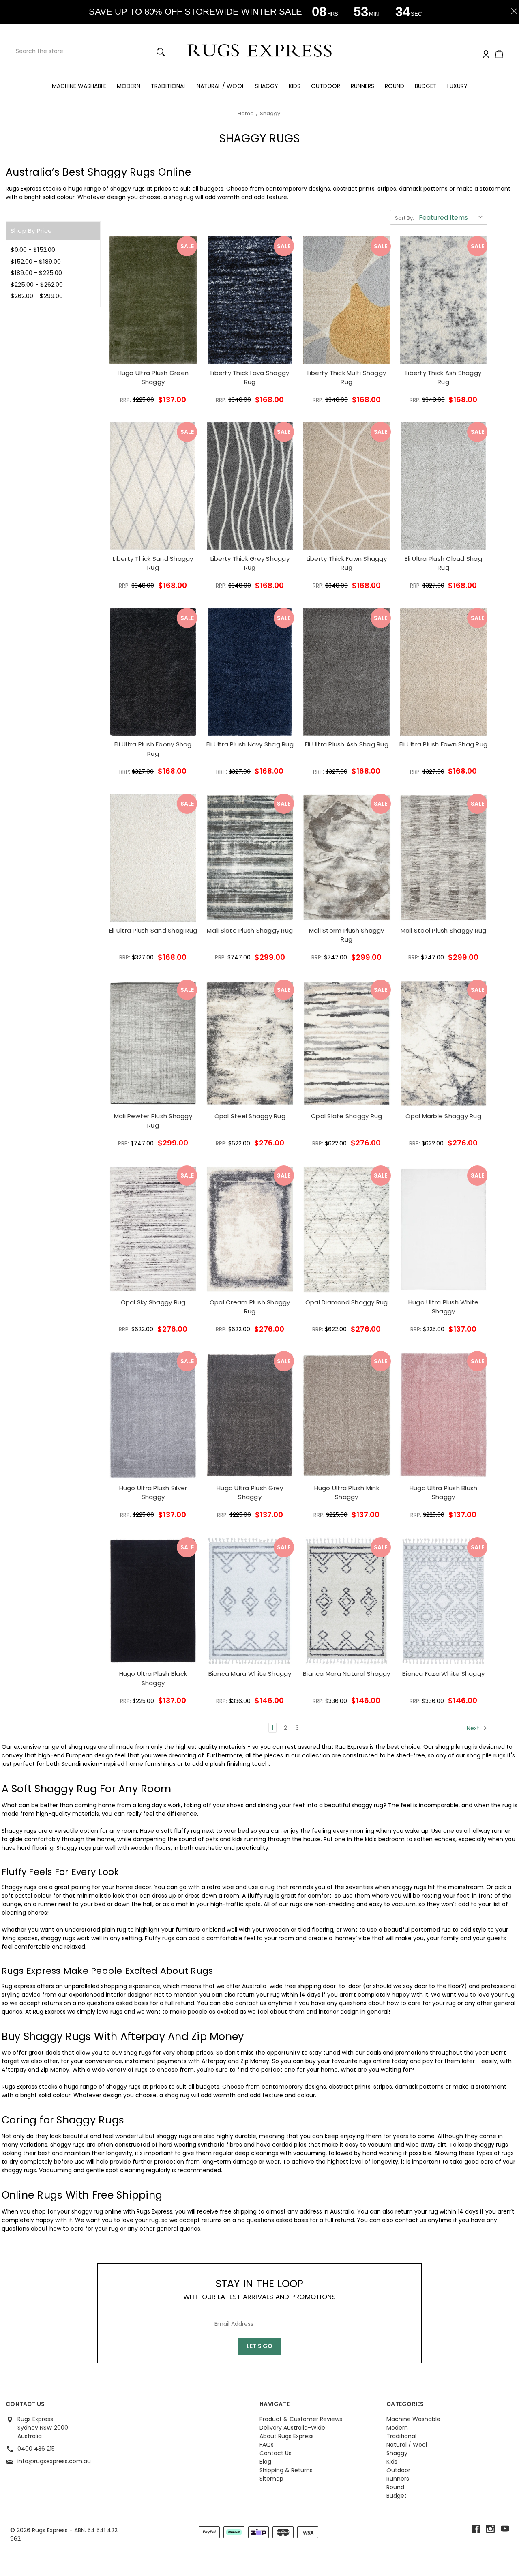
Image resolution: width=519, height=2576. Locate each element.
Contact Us (276, 2453)
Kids (295, 86)
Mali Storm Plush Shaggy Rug (347, 935)
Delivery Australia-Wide (292, 2428)
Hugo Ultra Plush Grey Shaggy (250, 1493)
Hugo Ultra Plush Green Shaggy (153, 377)
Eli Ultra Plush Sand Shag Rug (153, 930)
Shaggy (267, 86)
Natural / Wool (221, 86)
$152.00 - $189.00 (36, 261)
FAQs (267, 2445)
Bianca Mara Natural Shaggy (347, 1674)
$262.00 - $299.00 (37, 296)
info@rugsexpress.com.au (54, 2461)
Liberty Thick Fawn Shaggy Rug (347, 563)
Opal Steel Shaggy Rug (250, 1116)
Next (474, 1728)
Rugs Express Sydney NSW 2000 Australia (43, 2428)
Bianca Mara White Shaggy (250, 1674)
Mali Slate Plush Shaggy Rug (250, 930)
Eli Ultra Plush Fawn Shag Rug (443, 744)
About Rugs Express (287, 2436)
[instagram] (490, 2529)
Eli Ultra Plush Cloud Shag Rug (443, 563)
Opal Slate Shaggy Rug (346, 1116)
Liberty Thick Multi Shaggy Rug (347, 377)
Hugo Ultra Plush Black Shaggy (153, 1678)
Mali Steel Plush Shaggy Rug (444, 930)
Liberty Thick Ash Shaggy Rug (443, 377)
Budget (426, 86)
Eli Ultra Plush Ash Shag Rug (347, 744)
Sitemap (271, 2479)
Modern (129, 86)
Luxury (457, 86)
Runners (362, 86)
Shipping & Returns (286, 2470)
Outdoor (326, 86)
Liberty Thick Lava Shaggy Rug (250, 377)
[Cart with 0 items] (499, 55)
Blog (265, 2462)
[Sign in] (486, 55)
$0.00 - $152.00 (33, 250)
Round (395, 86)
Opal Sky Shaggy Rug (153, 1302)
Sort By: (404, 218)
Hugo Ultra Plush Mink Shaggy (347, 1493)
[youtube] (505, 2529)
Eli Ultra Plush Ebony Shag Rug (153, 749)
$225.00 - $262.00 (37, 284)
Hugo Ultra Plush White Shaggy (444, 1307)
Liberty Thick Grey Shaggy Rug (250, 563)
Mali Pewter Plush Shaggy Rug (153, 1121)
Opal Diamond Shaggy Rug (347, 1302)
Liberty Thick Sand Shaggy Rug (153, 563)
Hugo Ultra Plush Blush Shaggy (444, 1493)
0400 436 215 (36, 2449)
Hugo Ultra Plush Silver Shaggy (153, 1493)
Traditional (168, 86)
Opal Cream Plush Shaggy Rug (250, 1307)
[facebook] (476, 2529)
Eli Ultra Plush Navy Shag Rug (250, 744)
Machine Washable (79, 86)
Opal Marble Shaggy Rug (443, 1116)
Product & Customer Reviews (301, 2419)
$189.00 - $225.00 (36, 273)
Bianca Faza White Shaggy (443, 1674)
